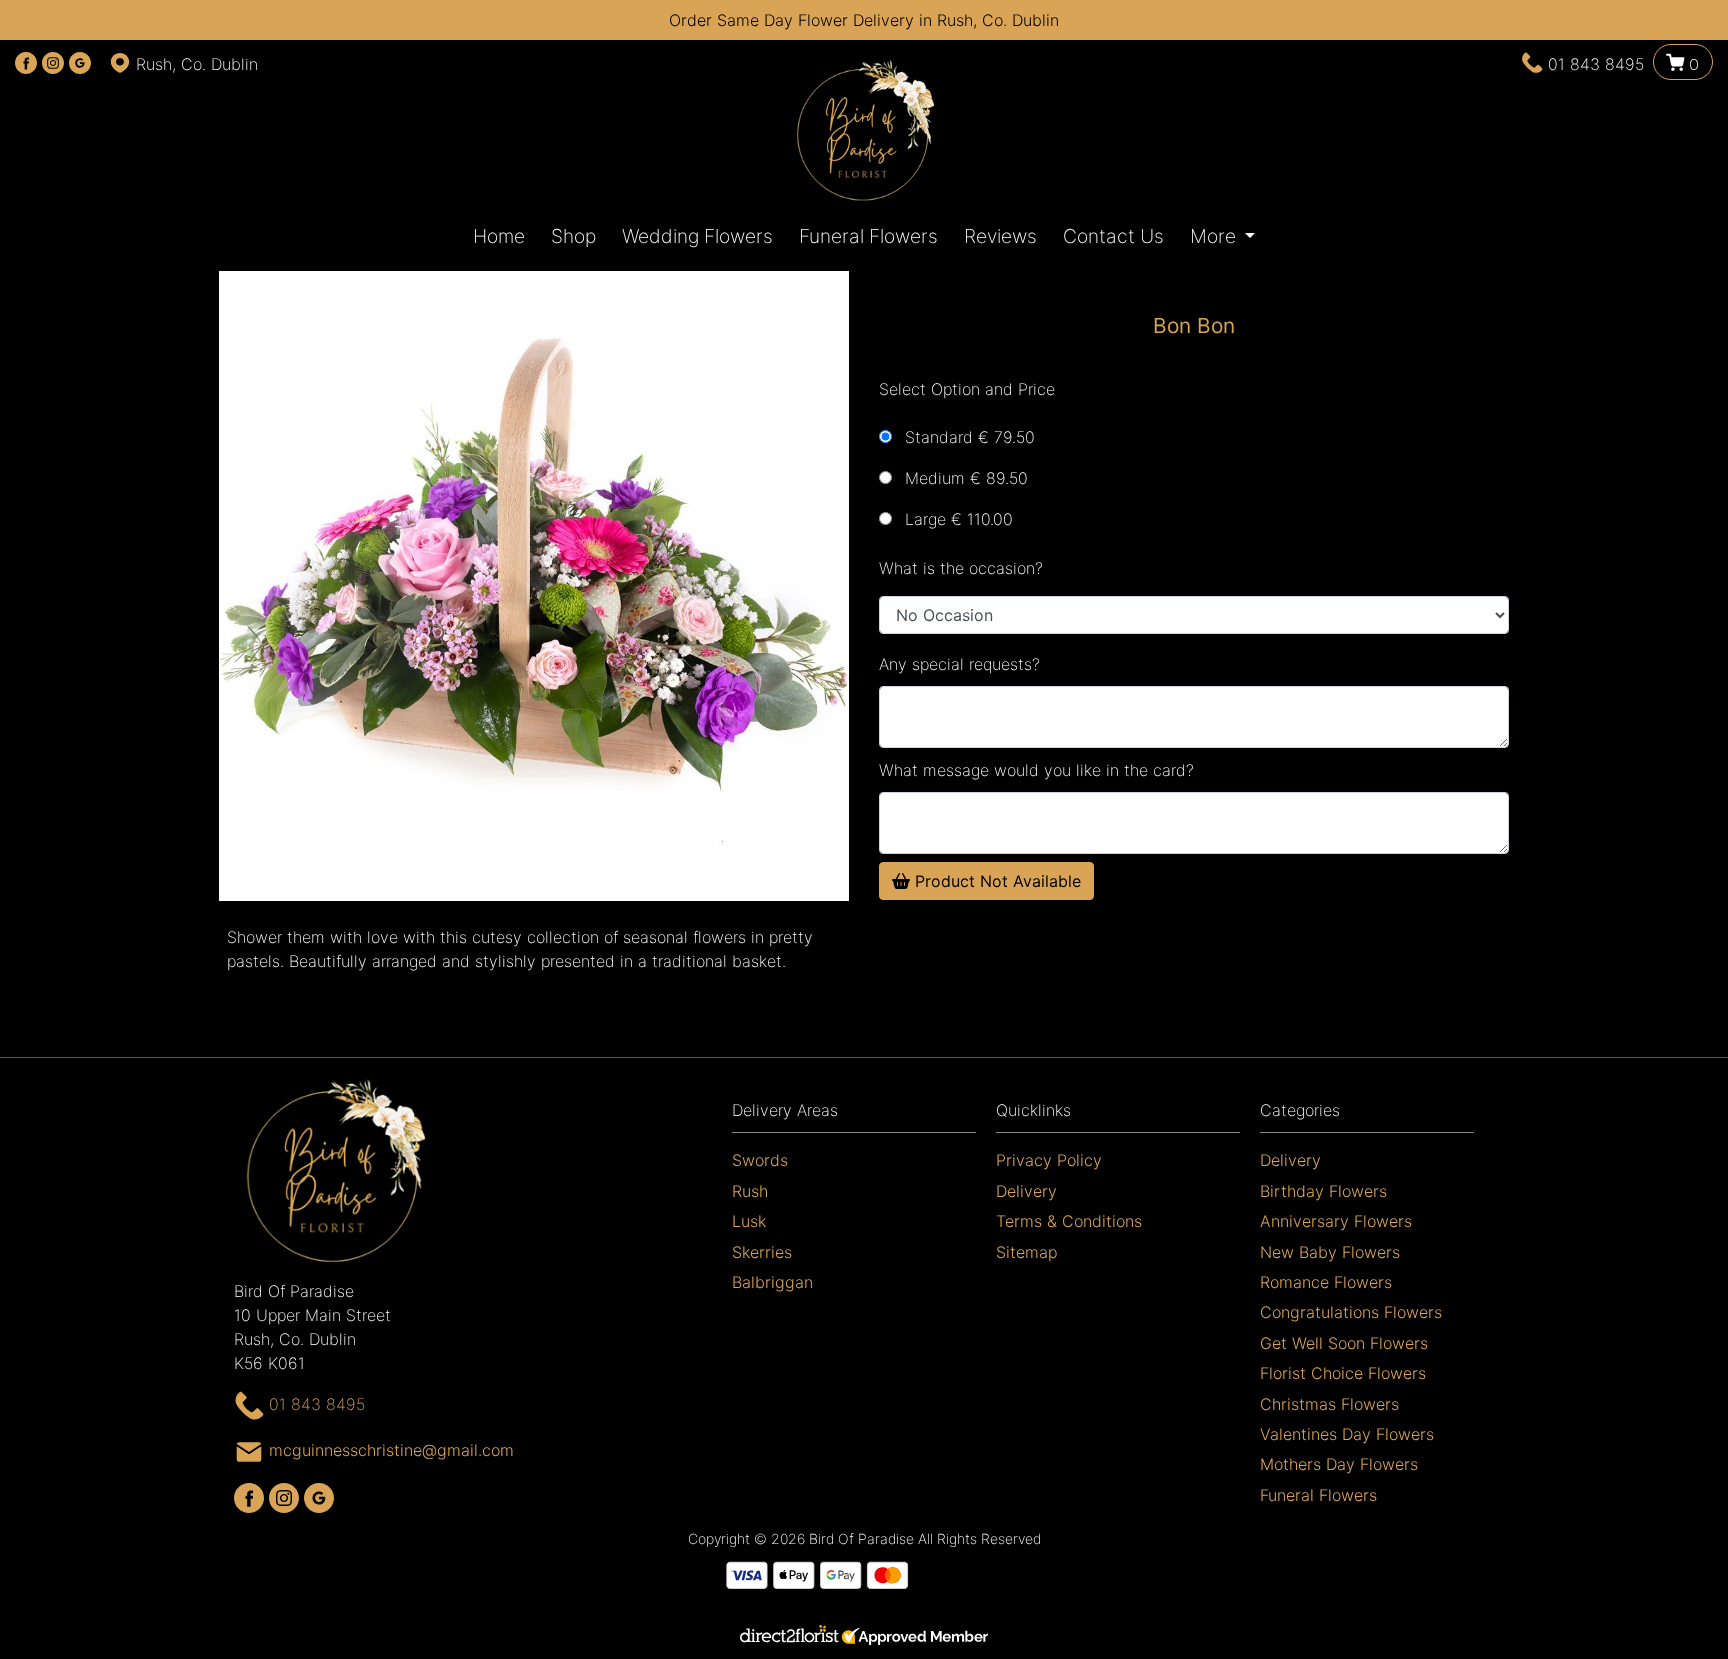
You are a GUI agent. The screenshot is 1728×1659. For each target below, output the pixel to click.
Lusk (749, 1221)
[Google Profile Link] (80, 64)
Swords (760, 1160)
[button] (864, 1115)
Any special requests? (959, 664)
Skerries (762, 1252)
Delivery (1026, 1191)
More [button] (1215, 236)
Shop (573, 236)
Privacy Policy (1049, 1160)
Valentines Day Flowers (1347, 1434)
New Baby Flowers (1330, 1252)
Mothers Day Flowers (1339, 1464)
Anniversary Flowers (1336, 1221)
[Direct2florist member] (864, 1638)
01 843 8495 (1596, 64)
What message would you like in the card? (1036, 770)
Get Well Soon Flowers (1344, 1343)
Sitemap (1027, 1252)
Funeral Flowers (868, 236)
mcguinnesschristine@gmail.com (391, 1450)
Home (499, 236)
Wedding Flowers (697, 236)
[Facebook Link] (26, 64)
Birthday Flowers (1323, 1191)
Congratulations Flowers (1351, 1312)
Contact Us (1113, 236)
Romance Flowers (1326, 1282)
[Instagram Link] (53, 64)
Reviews (1000, 236)
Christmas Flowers (1329, 1404)
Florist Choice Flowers (1343, 1373)
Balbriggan (772, 1282)
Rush (750, 1191)
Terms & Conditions (1069, 1221)
